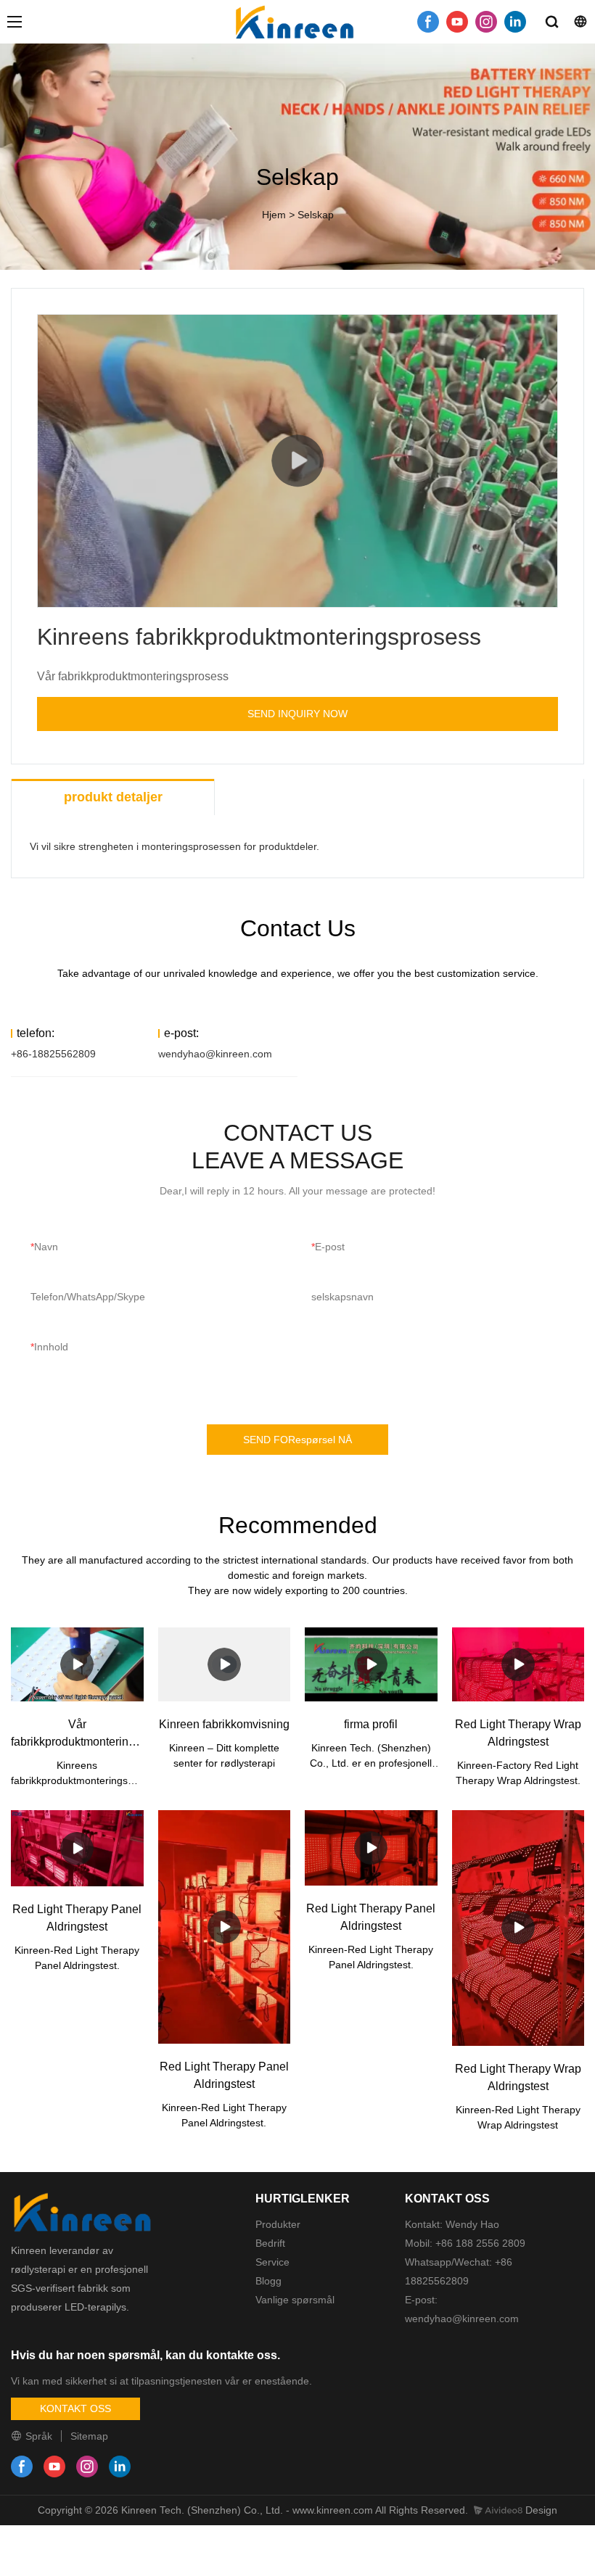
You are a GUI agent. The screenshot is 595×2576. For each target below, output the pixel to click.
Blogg (268, 2281)
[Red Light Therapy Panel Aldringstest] (77, 1848)
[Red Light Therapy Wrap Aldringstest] (518, 1665)
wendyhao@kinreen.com (215, 1054)
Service (272, 2262)
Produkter (278, 2224)
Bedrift (270, 2243)
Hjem (274, 215)
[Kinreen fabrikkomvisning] (225, 1665)
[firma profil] (371, 1665)
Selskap (316, 215)
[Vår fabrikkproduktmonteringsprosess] (77, 1665)
